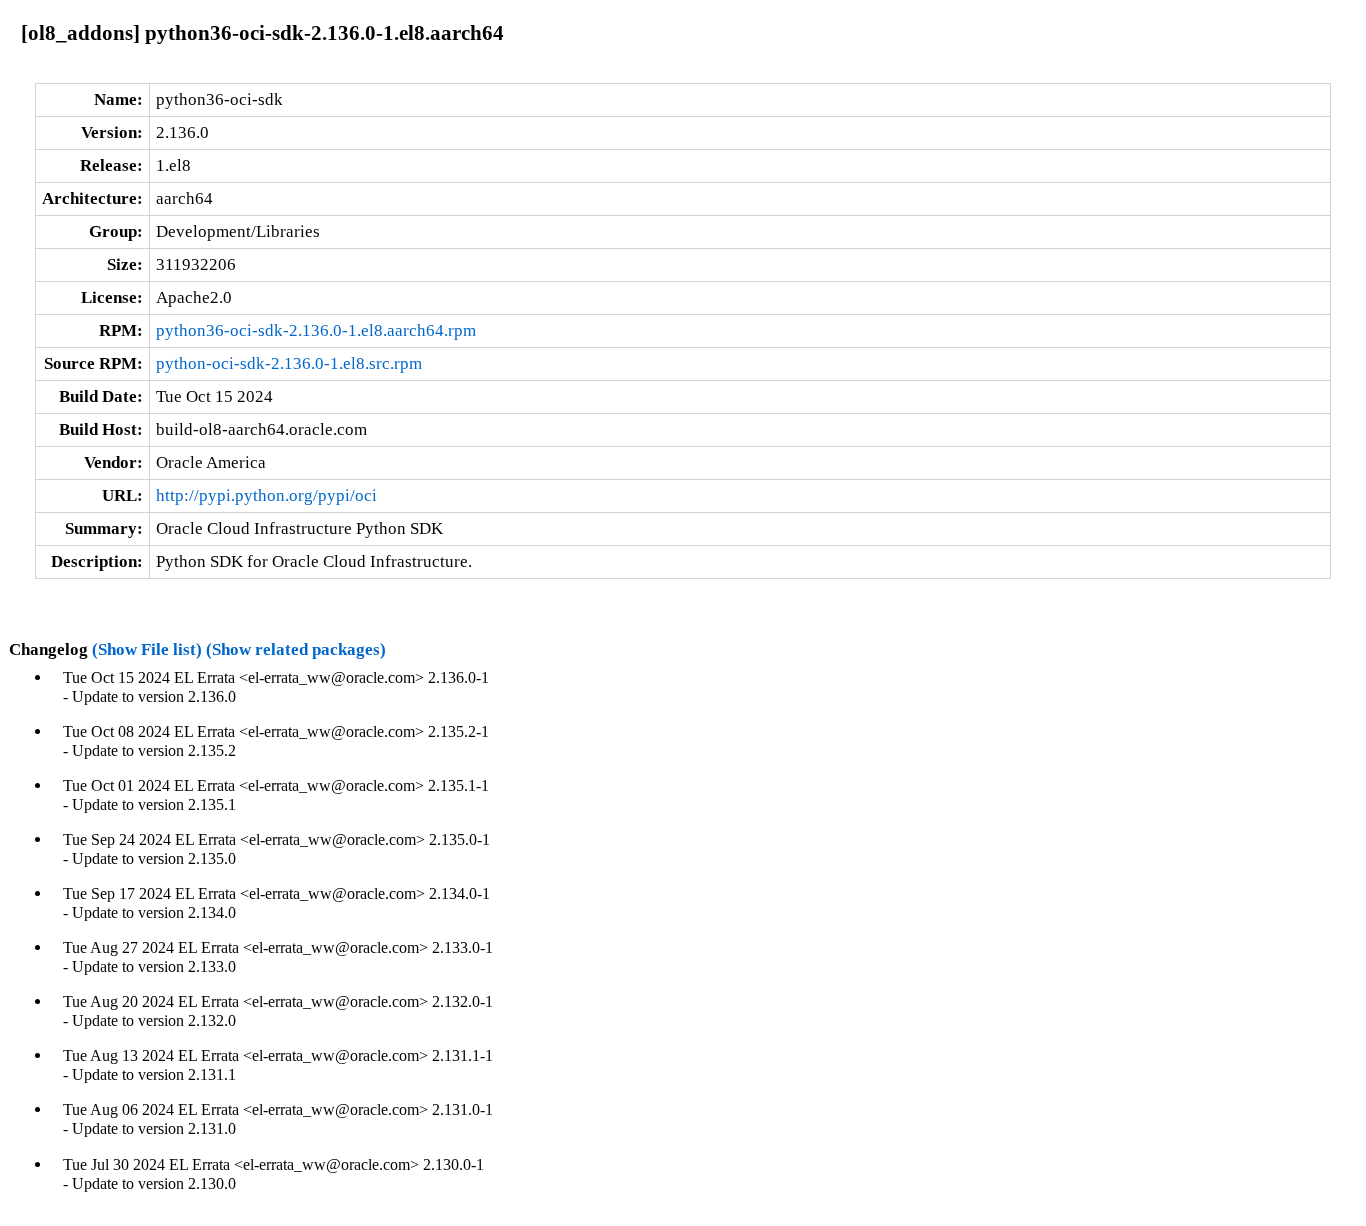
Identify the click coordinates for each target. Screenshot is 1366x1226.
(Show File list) (147, 649)
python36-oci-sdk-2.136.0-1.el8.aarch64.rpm (316, 330)
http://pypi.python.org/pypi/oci (266, 495)
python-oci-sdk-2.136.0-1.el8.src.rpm (289, 363)
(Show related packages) (296, 649)
